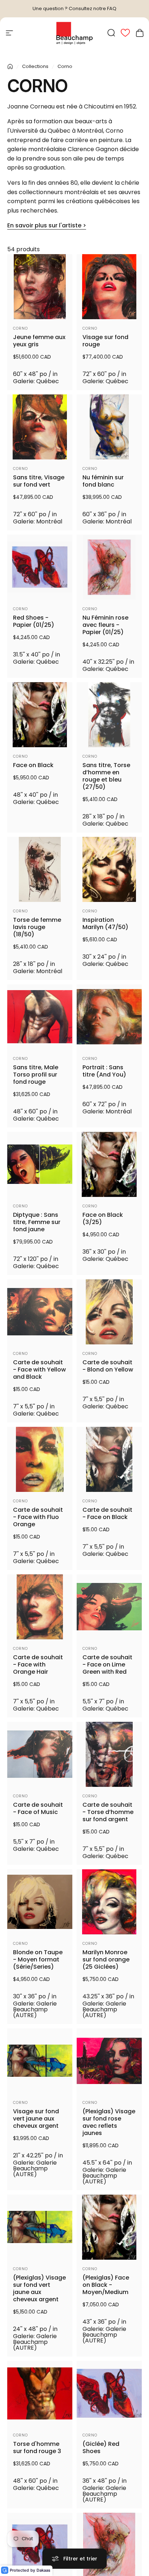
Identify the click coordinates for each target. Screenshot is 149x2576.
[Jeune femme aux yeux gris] (40, 287)
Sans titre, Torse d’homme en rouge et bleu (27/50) (106, 776)
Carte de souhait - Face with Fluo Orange (38, 1517)
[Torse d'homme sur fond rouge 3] (40, 2393)
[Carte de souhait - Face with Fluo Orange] (40, 1459)
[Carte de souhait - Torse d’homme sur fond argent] (109, 1754)
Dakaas (43, 2570)
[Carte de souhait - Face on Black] (109, 1459)
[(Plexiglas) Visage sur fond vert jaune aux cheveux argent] (40, 2227)
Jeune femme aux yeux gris (39, 341)
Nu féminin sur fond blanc (103, 481)
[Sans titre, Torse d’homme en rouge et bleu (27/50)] (109, 715)
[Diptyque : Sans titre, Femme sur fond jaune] (40, 1164)
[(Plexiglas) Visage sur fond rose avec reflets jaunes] (109, 2061)
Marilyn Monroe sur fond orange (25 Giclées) (106, 1960)
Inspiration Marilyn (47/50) (105, 924)
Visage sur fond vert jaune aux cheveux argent (36, 2119)
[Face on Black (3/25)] (109, 1164)
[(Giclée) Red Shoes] (109, 2393)
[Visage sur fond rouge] (109, 287)
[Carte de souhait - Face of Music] (40, 1754)
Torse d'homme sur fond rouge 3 (37, 2448)
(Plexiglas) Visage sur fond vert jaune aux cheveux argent (39, 2289)
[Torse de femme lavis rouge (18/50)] (40, 869)
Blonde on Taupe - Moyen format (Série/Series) (38, 1960)
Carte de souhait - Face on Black (107, 1514)
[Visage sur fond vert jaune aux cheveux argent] (40, 2061)
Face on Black (33, 765)
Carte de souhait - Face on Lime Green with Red (107, 1665)
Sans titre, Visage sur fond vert (39, 481)
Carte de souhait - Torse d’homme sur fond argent (108, 1812)
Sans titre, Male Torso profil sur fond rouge (36, 1075)
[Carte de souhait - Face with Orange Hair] (40, 1607)
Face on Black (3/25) (103, 1219)
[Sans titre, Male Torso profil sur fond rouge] (40, 1017)
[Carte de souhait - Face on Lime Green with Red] (109, 1607)
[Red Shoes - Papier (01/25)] (40, 567)
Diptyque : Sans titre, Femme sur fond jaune (37, 1222)
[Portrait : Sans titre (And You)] (109, 1017)
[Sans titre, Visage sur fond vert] (40, 427)
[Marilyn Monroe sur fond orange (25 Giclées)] (109, 1902)
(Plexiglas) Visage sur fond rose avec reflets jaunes (109, 2122)
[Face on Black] (40, 715)
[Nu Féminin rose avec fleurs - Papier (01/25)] (109, 567)
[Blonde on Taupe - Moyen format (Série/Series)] (40, 1902)
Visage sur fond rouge (105, 341)
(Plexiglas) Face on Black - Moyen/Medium (106, 2285)
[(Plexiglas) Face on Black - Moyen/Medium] (109, 2227)
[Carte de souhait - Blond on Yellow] (109, 1312)
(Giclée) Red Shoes (101, 2448)
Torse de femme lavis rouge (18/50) (37, 927)
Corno (20, 328)
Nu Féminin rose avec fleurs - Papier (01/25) (105, 625)
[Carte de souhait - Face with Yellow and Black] (40, 1312)
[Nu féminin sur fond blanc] (109, 427)
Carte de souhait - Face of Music (38, 1809)
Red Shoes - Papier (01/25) (34, 621)
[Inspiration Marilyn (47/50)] (109, 869)
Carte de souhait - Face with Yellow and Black (39, 1370)
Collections (35, 66)
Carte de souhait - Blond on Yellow (108, 1366)
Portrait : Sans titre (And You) (104, 1071)
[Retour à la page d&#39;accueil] (10, 67)
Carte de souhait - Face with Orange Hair (38, 1665)
